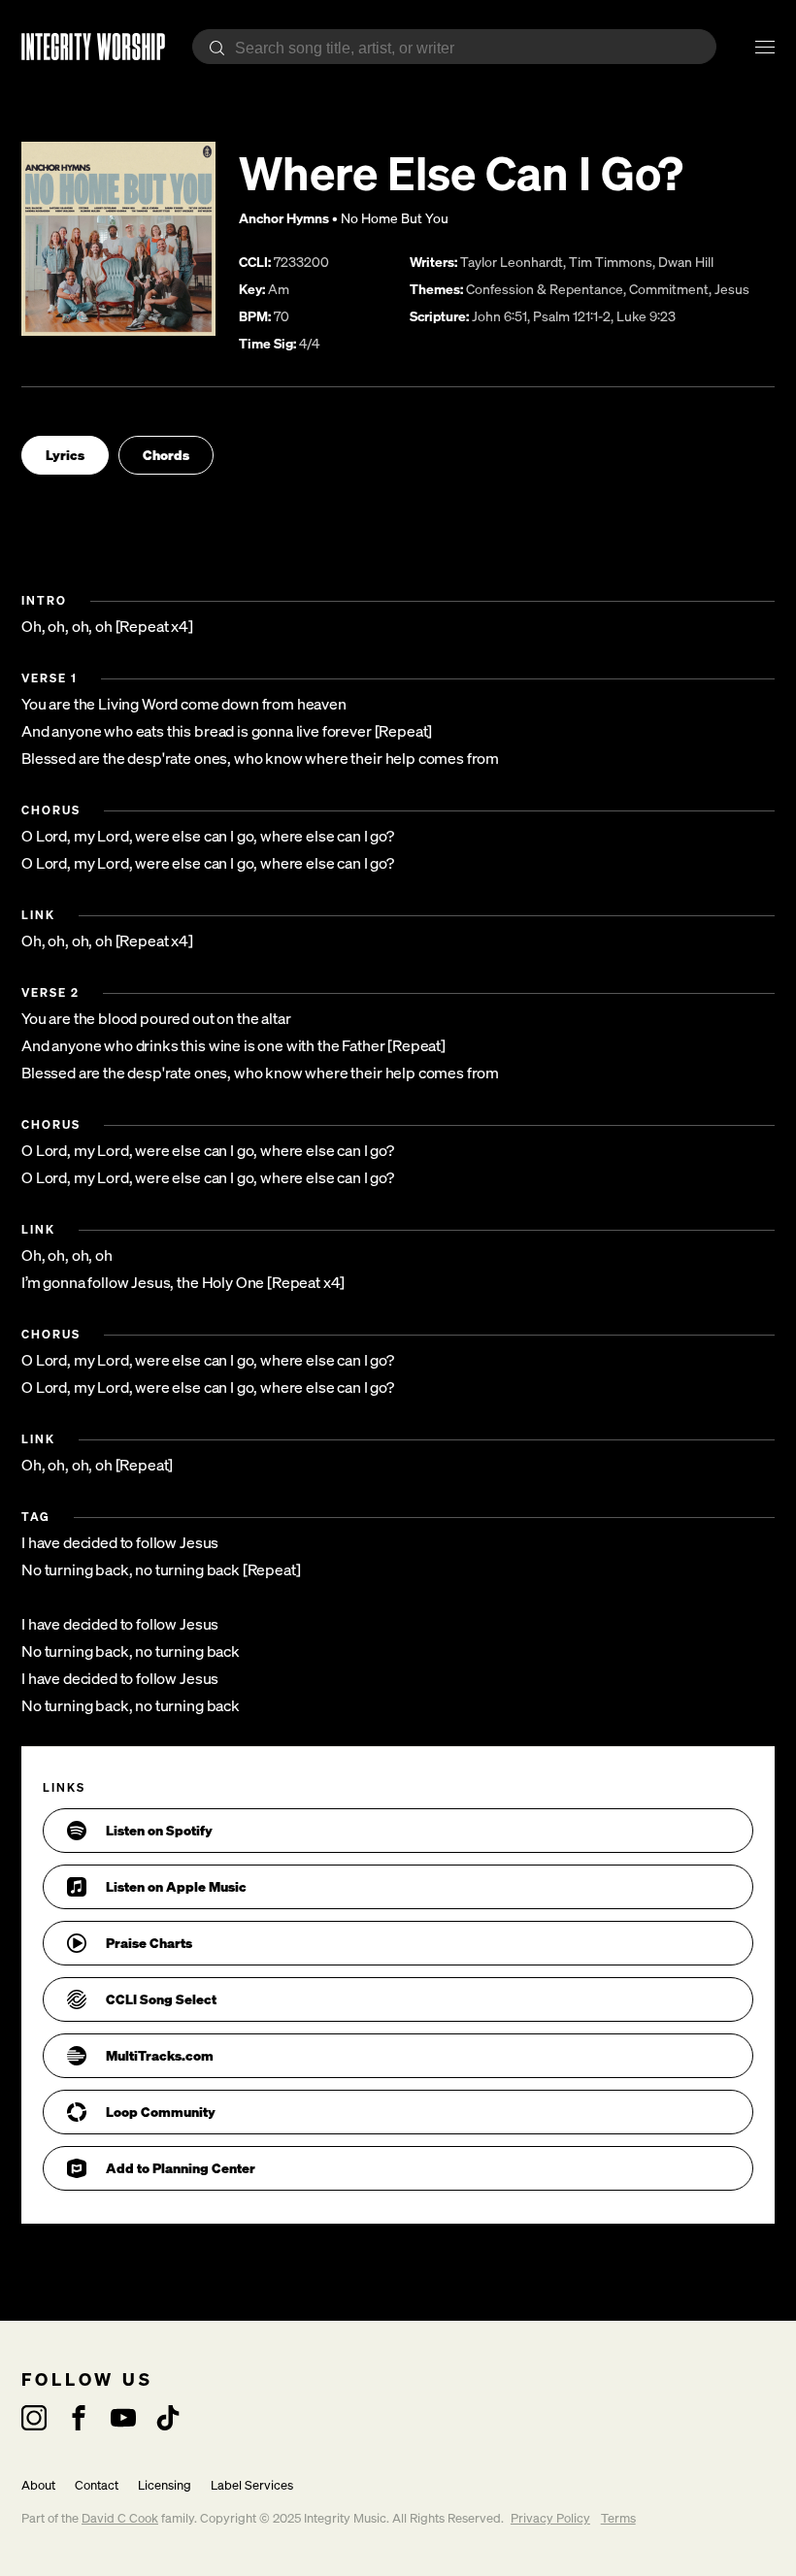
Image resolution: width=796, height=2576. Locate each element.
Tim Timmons (611, 262)
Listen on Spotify (159, 1830)
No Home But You (395, 218)
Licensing (165, 2485)
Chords (166, 455)
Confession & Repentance (545, 289)
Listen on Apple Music (176, 1886)
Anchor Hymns (284, 218)
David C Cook (120, 2518)
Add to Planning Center (181, 2168)
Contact (97, 2485)
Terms (618, 2518)
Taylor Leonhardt (512, 262)
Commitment (669, 289)
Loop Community (161, 2112)
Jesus (732, 289)
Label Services (252, 2485)
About (38, 2485)
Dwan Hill (686, 262)
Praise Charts (149, 1943)
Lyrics (65, 455)
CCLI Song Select (161, 1999)
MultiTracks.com (160, 2055)
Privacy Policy (550, 2518)
